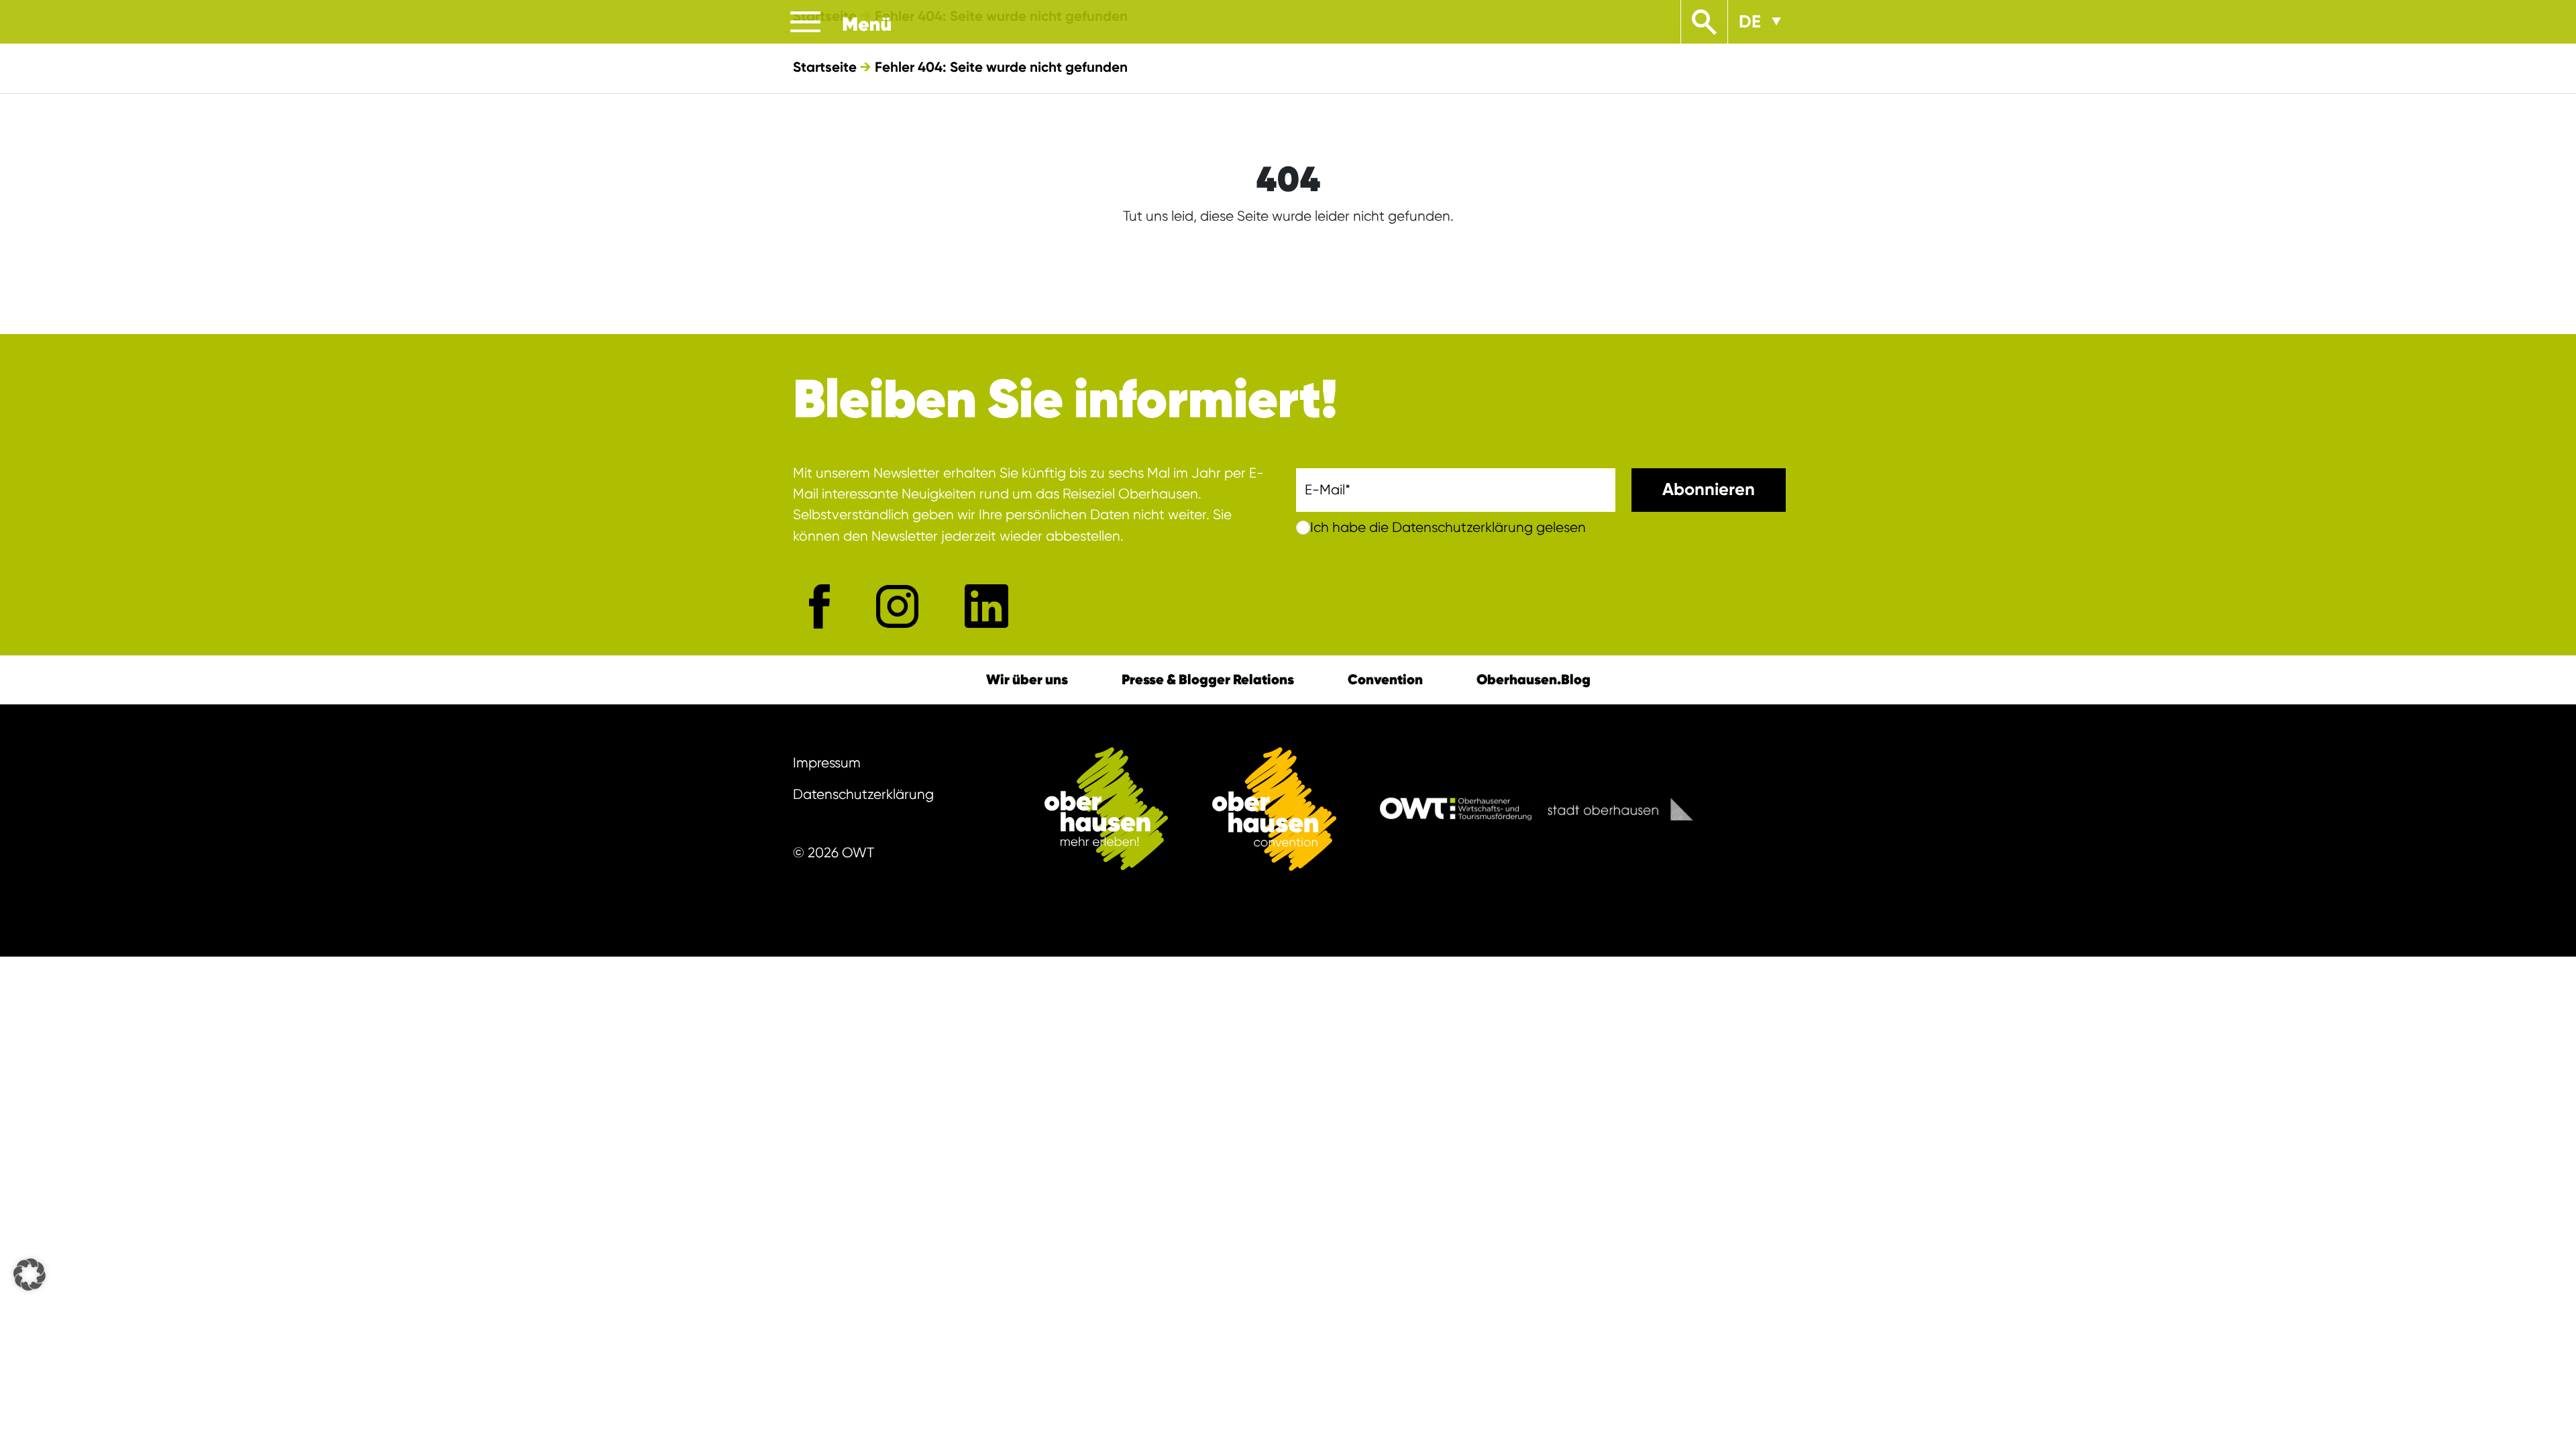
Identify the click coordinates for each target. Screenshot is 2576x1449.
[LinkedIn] (986, 606)
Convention (1385, 679)
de (1750, 21)
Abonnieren (1709, 489)
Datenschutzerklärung (863, 794)
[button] (30, 1275)
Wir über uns (1027, 679)
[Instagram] (897, 606)
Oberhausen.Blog (1534, 679)
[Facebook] (819, 606)
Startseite (825, 67)
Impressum (827, 763)
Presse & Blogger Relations (1208, 679)
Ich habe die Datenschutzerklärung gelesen (1448, 527)
